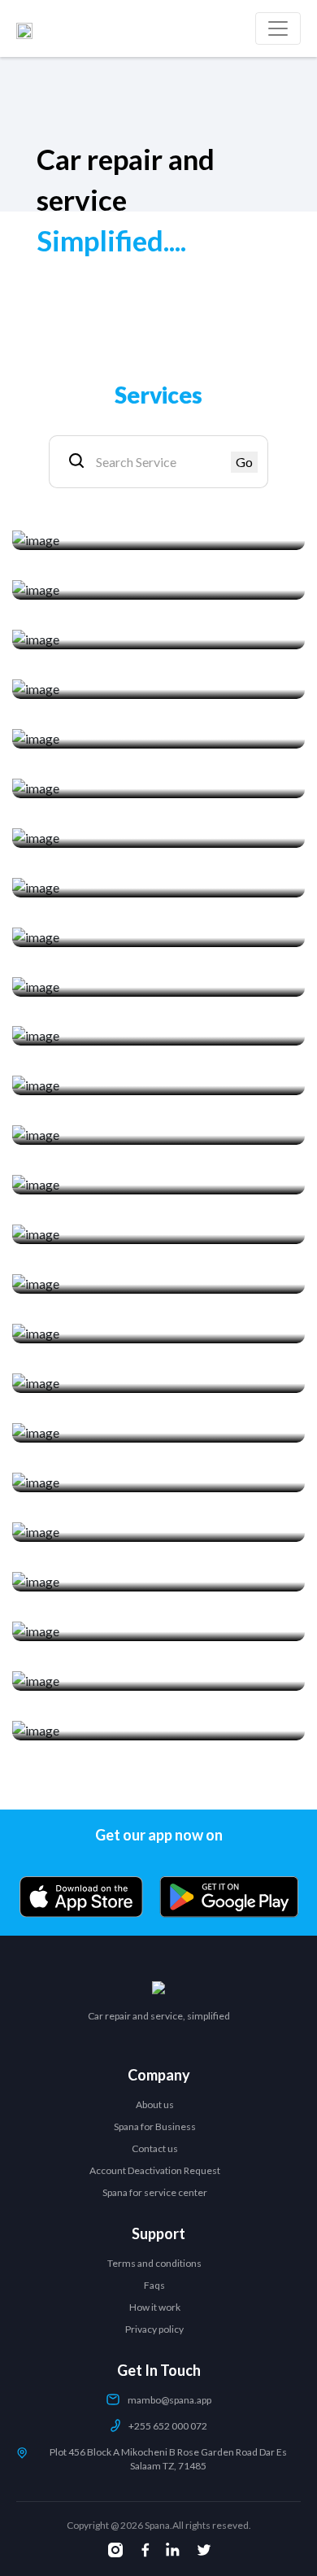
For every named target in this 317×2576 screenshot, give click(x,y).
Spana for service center (155, 2192)
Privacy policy (154, 2329)
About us (155, 2104)
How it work (155, 2307)
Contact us (155, 2148)
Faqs (154, 2285)
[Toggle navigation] (278, 28)
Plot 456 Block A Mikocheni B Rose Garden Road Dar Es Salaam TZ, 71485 (168, 2459)
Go (244, 462)
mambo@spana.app (169, 2400)
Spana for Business (155, 2126)
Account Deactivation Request (155, 2170)
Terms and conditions (154, 2263)
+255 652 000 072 (168, 2426)
